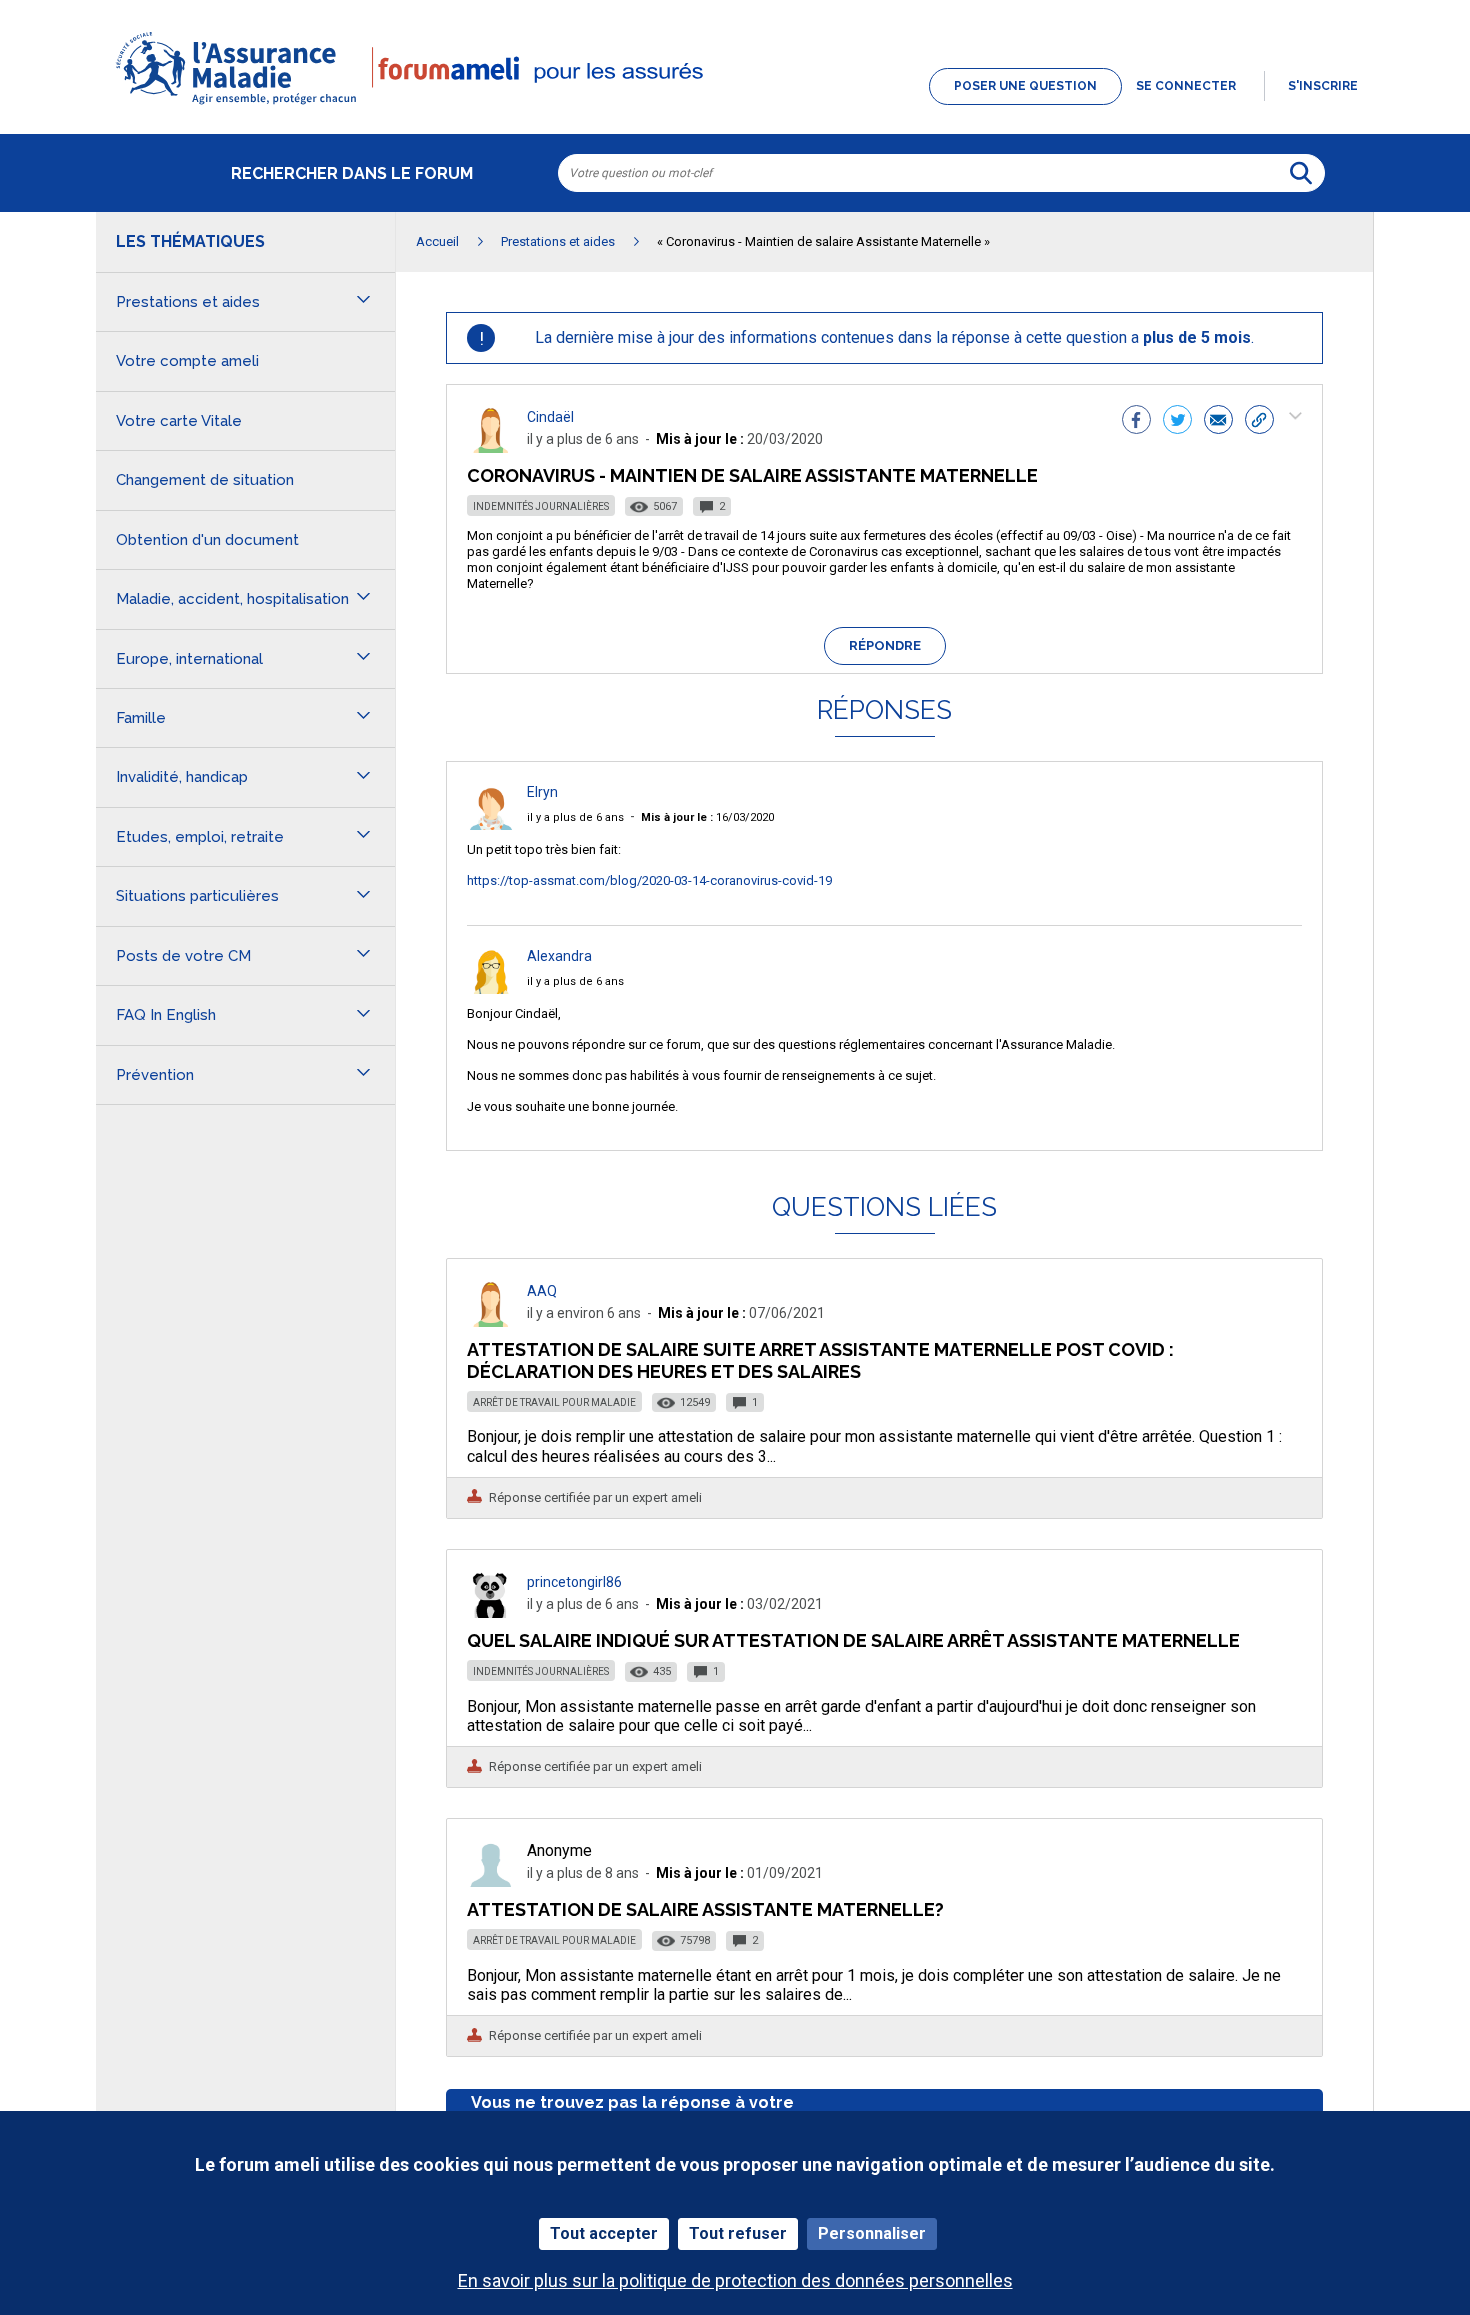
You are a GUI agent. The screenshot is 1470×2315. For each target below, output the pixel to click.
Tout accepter (604, 2233)
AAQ (542, 1291)
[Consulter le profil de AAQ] (491, 1321)
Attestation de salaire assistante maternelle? (705, 1909)
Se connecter (1186, 86)
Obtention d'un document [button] (207, 540)
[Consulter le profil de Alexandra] (491, 988)
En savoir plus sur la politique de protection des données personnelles (735, 2280)
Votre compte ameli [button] (187, 361)
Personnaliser (872, 2233)
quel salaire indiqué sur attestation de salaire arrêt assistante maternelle (853, 1640)
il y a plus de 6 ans (575, 817)
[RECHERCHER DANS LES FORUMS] (1301, 173)
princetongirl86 (574, 1582)
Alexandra (559, 956)
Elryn (542, 792)
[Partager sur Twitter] (1177, 422)
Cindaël (550, 417)
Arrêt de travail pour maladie (554, 1402)
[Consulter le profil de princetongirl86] (491, 1612)
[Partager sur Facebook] (1136, 422)
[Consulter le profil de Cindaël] (491, 447)
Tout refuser (738, 2233)
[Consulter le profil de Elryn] (491, 824)
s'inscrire (1323, 86)
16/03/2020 (707, 817)
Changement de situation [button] (205, 480)
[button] (735, 106)
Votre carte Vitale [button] (179, 421)
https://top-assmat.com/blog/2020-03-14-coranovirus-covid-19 (649, 880)
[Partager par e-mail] (1218, 422)
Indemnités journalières (541, 506)
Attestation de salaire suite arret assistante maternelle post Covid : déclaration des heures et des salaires (820, 1360)
